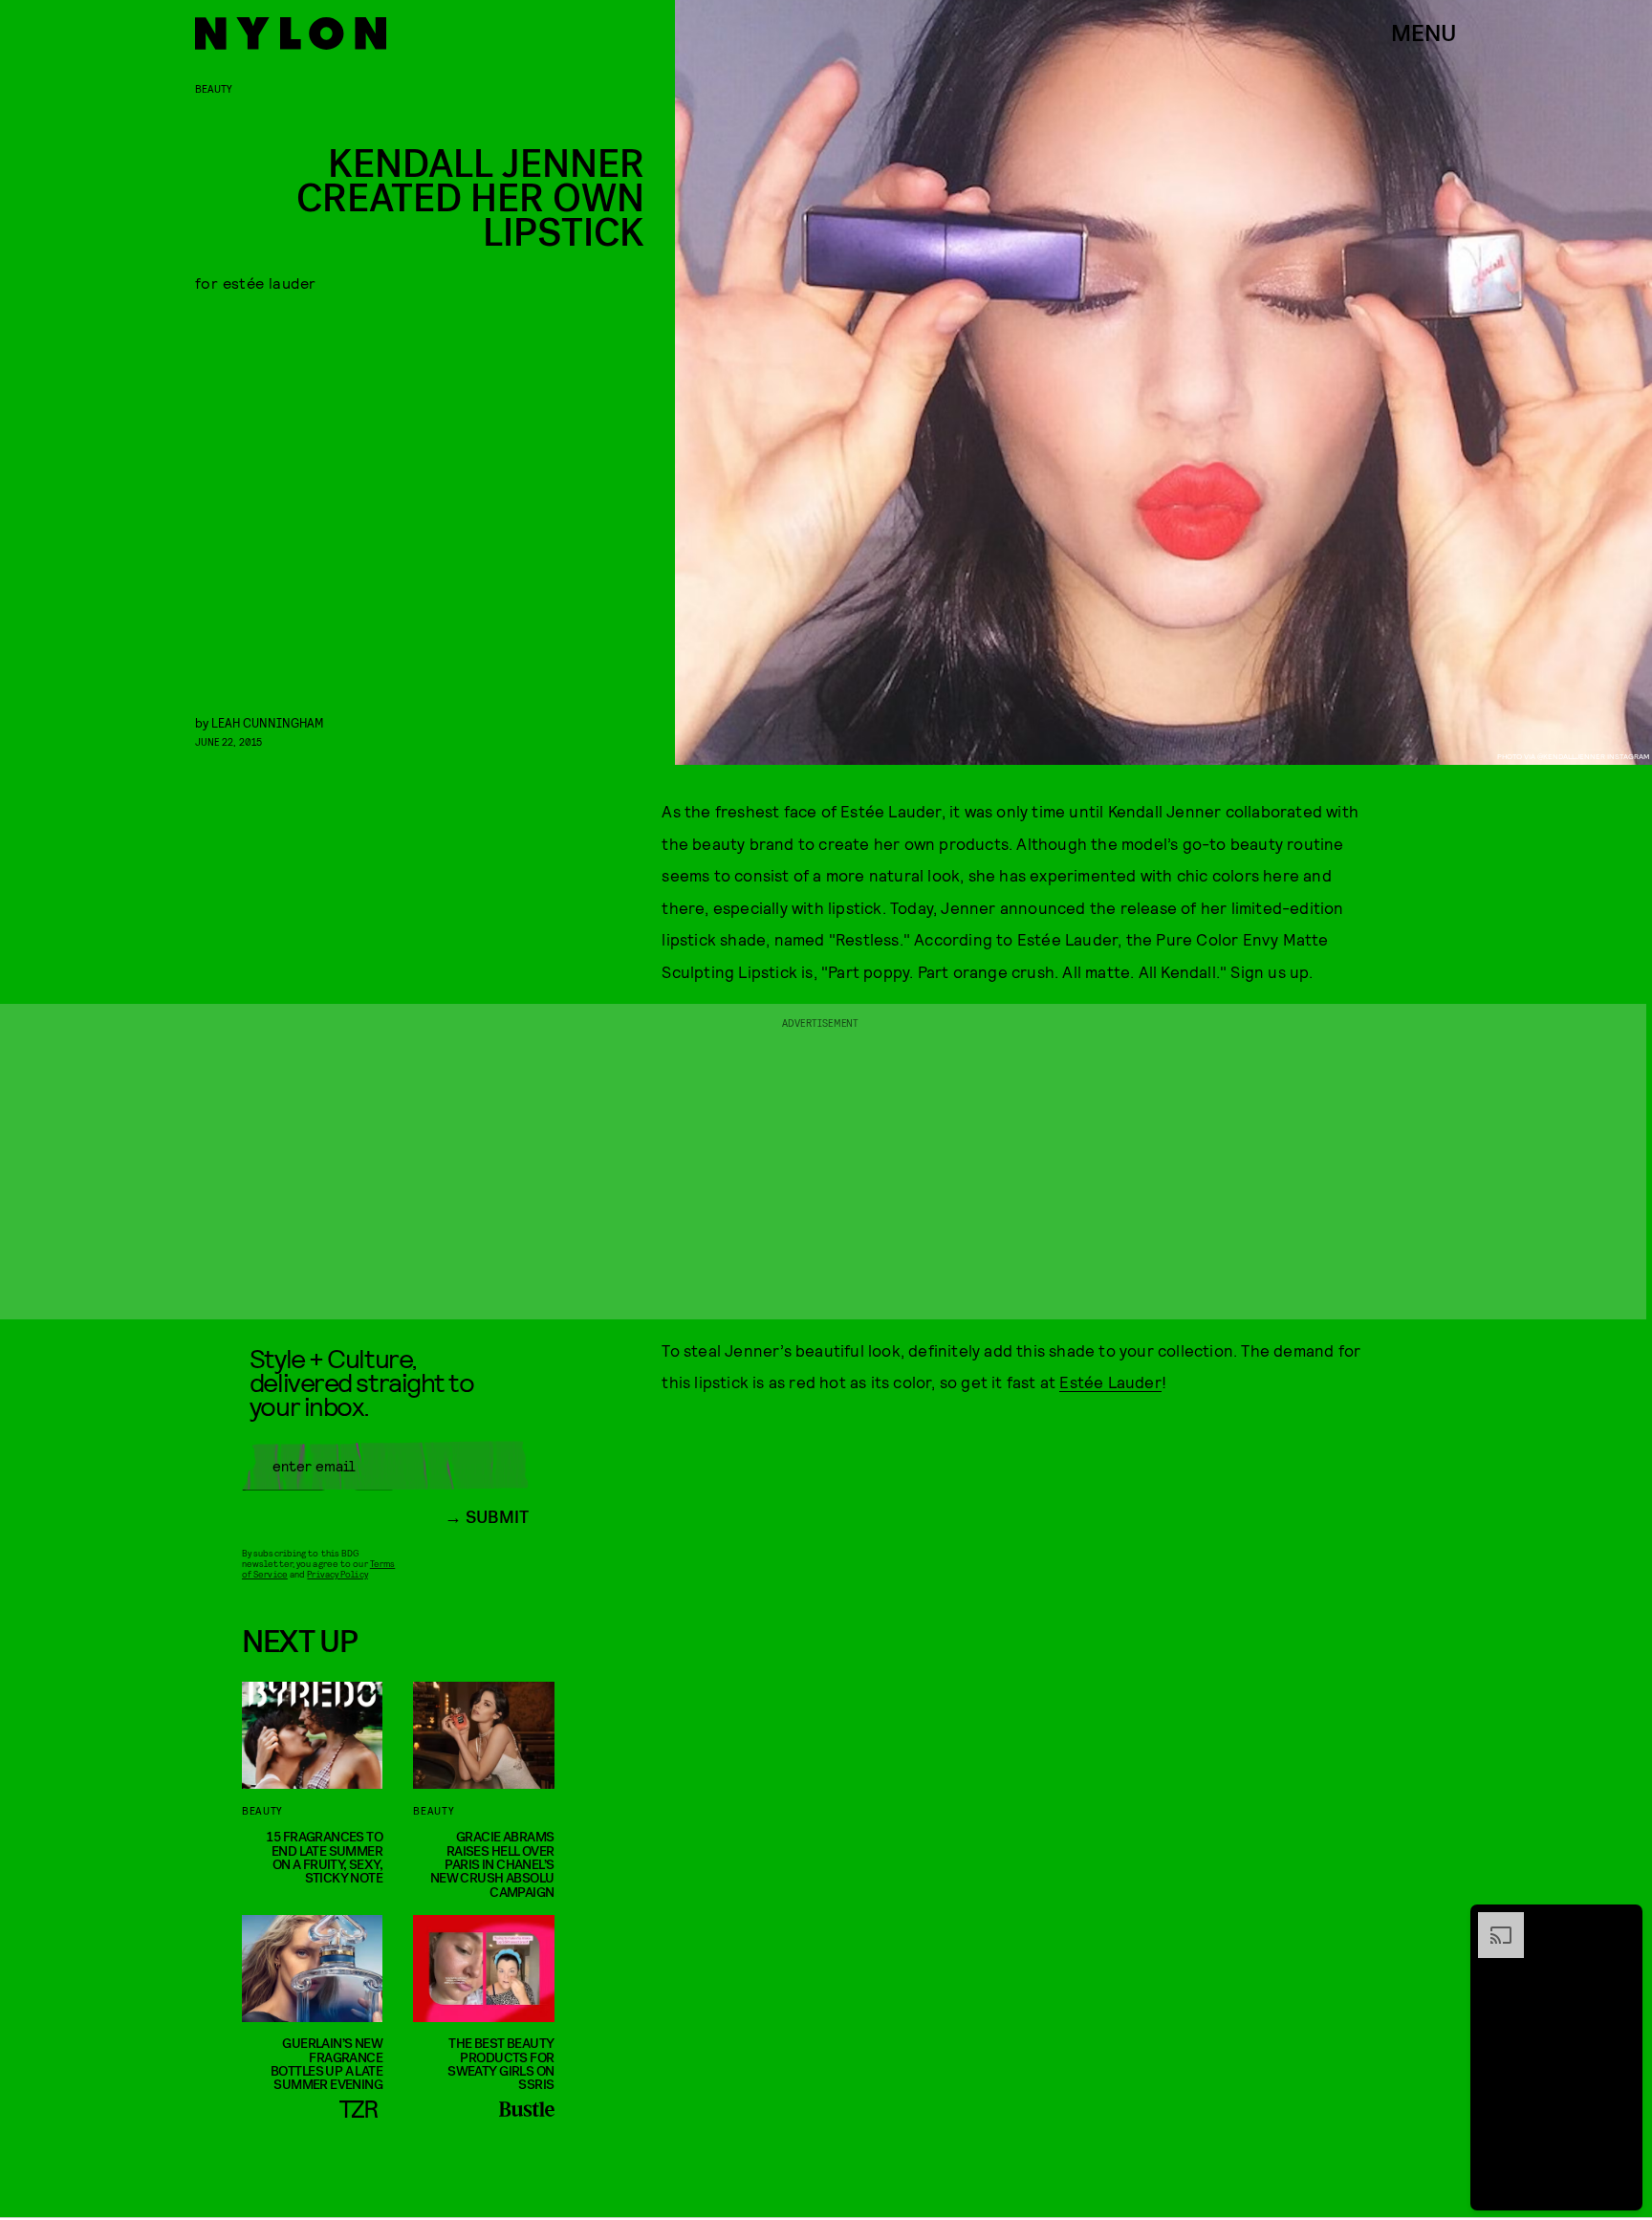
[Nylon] (291, 33)
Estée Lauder (1110, 1382)
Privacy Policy (337, 1574)
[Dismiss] (1621, 1922)
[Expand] (1491, 1922)
